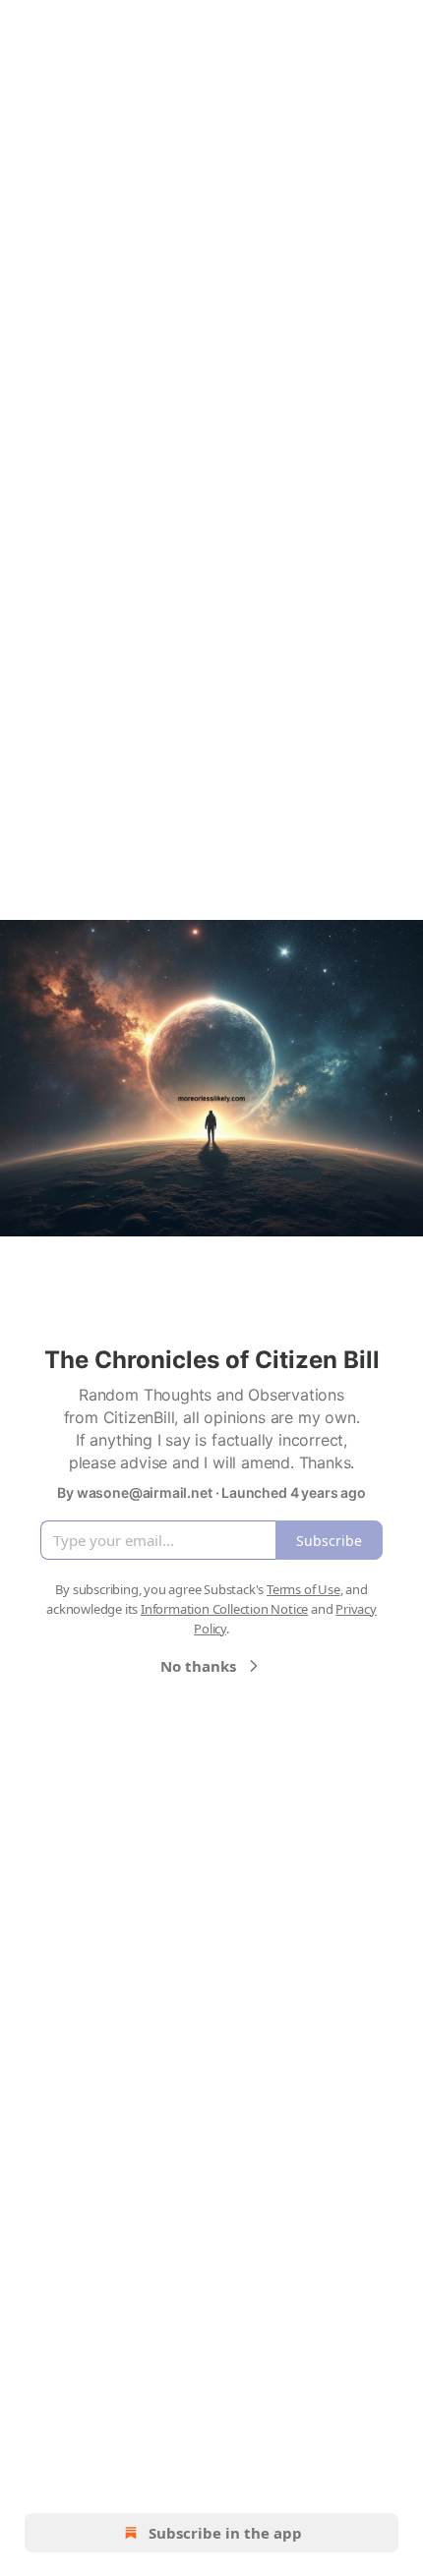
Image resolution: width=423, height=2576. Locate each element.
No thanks (198, 1666)
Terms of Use (303, 1589)
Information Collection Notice (224, 1609)
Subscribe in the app (225, 2533)
